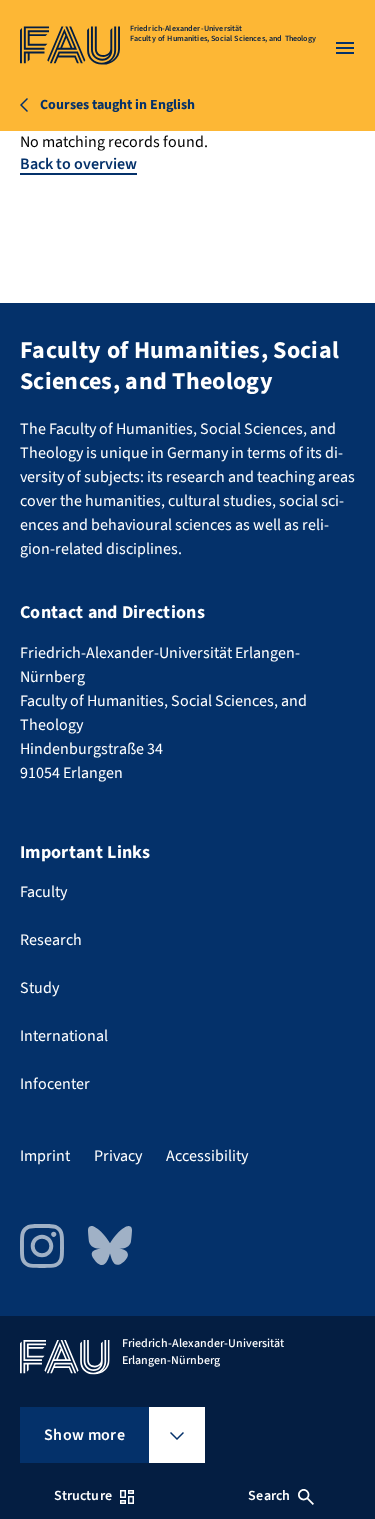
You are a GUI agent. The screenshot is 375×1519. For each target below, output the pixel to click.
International (64, 1036)
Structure (83, 1496)
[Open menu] (345, 48)
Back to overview (78, 164)
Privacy (118, 1156)
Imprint (45, 1156)
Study (39, 988)
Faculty (43, 892)
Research (51, 940)
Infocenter (55, 1084)
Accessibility (207, 1156)
